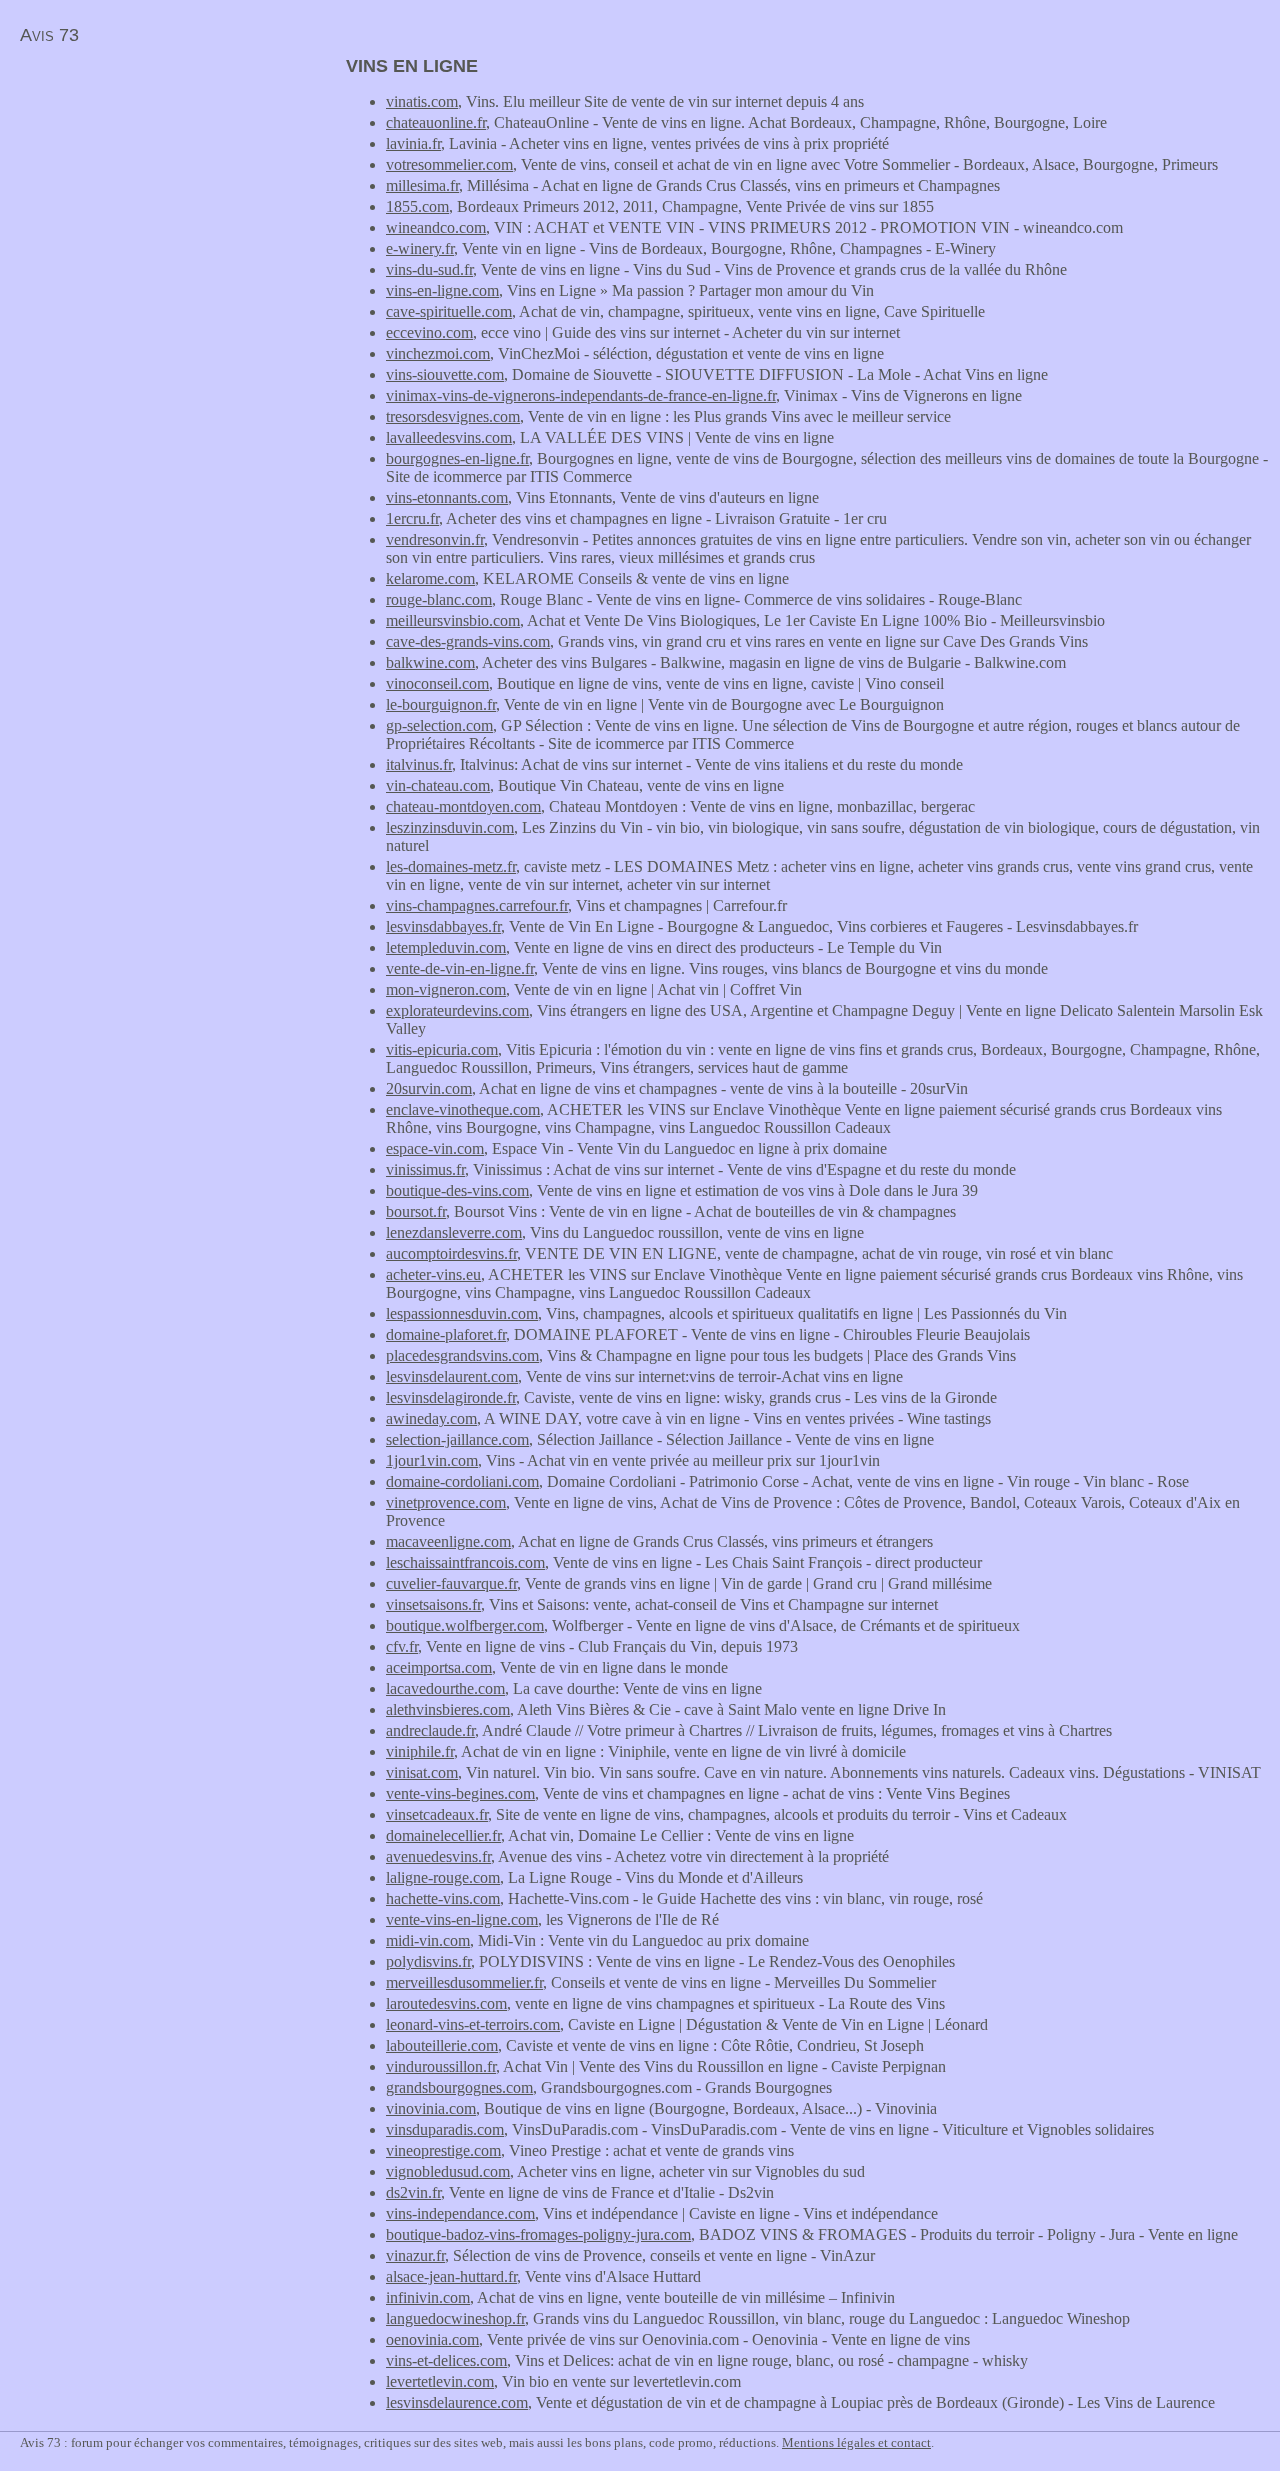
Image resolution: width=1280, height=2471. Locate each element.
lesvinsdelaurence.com (457, 2402)
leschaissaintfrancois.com (465, 1562)
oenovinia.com (432, 2339)
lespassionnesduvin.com (462, 1313)
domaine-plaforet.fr (446, 1334)
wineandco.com (436, 227)
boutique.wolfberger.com (465, 1625)
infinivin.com (428, 2297)
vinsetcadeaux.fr (437, 1814)
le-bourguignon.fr (441, 704)
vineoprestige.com (443, 2150)
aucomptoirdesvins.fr (451, 1253)
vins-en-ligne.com (442, 290)
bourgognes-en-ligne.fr (457, 458)
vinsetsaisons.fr (433, 1604)
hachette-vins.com (443, 1898)
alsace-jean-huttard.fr (451, 2276)
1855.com (417, 206)
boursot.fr (416, 1211)
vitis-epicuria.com (442, 1049)
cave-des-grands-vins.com (468, 641)
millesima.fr (422, 185)
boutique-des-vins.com (457, 1190)
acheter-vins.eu (433, 1274)
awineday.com (431, 1418)
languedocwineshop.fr (455, 2318)
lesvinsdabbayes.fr (443, 926)
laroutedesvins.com (446, 2003)
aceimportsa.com (439, 1667)
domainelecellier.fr (443, 1835)
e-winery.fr (420, 248)
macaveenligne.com (448, 1541)
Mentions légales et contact (856, 2442)
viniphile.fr (420, 1751)
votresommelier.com (449, 164)
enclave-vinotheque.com (463, 1109)
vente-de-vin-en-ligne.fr (460, 968)
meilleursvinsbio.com (453, 620)
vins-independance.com (460, 2213)
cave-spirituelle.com (449, 311)
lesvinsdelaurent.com (452, 1376)
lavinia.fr (413, 143)
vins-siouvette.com (445, 374)
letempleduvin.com (446, 947)
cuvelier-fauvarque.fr (451, 1583)
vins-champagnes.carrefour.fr (477, 905)
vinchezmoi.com (438, 353)
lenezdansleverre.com (454, 1232)
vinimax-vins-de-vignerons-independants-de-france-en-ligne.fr (581, 395)
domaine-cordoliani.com (462, 1481)
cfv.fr (402, 1646)
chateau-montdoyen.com (463, 806)
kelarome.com (430, 578)
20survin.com (429, 1088)
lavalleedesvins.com (449, 437)
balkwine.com (430, 662)
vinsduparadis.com (445, 2129)
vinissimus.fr (425, 1169)
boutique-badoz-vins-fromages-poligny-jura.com (538, 2234)
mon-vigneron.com (446, 989)
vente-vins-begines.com (460, 1793)
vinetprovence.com (446, 1502)
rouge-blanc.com (439, 599)
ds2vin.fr (413, 2192)
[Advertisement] (168, 196)
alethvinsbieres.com (448, 1709)
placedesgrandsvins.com (462, 1355)
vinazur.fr (415, 2255)
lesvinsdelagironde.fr (451, 1397)
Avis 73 (49, 35)
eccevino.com (429, 332)
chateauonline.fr (436, 122)
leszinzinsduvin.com (450, 827)
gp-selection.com (439, 725)
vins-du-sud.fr (429, 269)
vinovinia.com (431, 2108)
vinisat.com (422, 1772)
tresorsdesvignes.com (453, 416)
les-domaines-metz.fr (451, 866)
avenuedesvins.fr (438, 1856)
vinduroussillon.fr (441, 2066)
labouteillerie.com (442, 2045)
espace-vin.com (435, 1148)
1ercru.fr (412, 518)
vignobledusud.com (448, 2171)
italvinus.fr (419, 764)
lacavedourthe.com (445, 1688)
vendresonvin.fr (435, 539)
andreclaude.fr (430, 1730)
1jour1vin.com (432, 1460)
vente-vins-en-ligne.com (462, 1919)
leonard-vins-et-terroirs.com (473, 2024)
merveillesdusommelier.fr (464, 1982)
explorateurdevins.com (457, 1010)
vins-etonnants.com (447, 497)
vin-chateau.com (438, 785)
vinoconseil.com (437, 683)
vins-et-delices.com (446, 2360)
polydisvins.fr (428, 1961)
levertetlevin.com (440, 2381)
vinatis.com (422, 101)
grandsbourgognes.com (459, 2087)
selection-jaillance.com (457, 1439)
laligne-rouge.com (443, 1877)
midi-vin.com (428, 1940)
